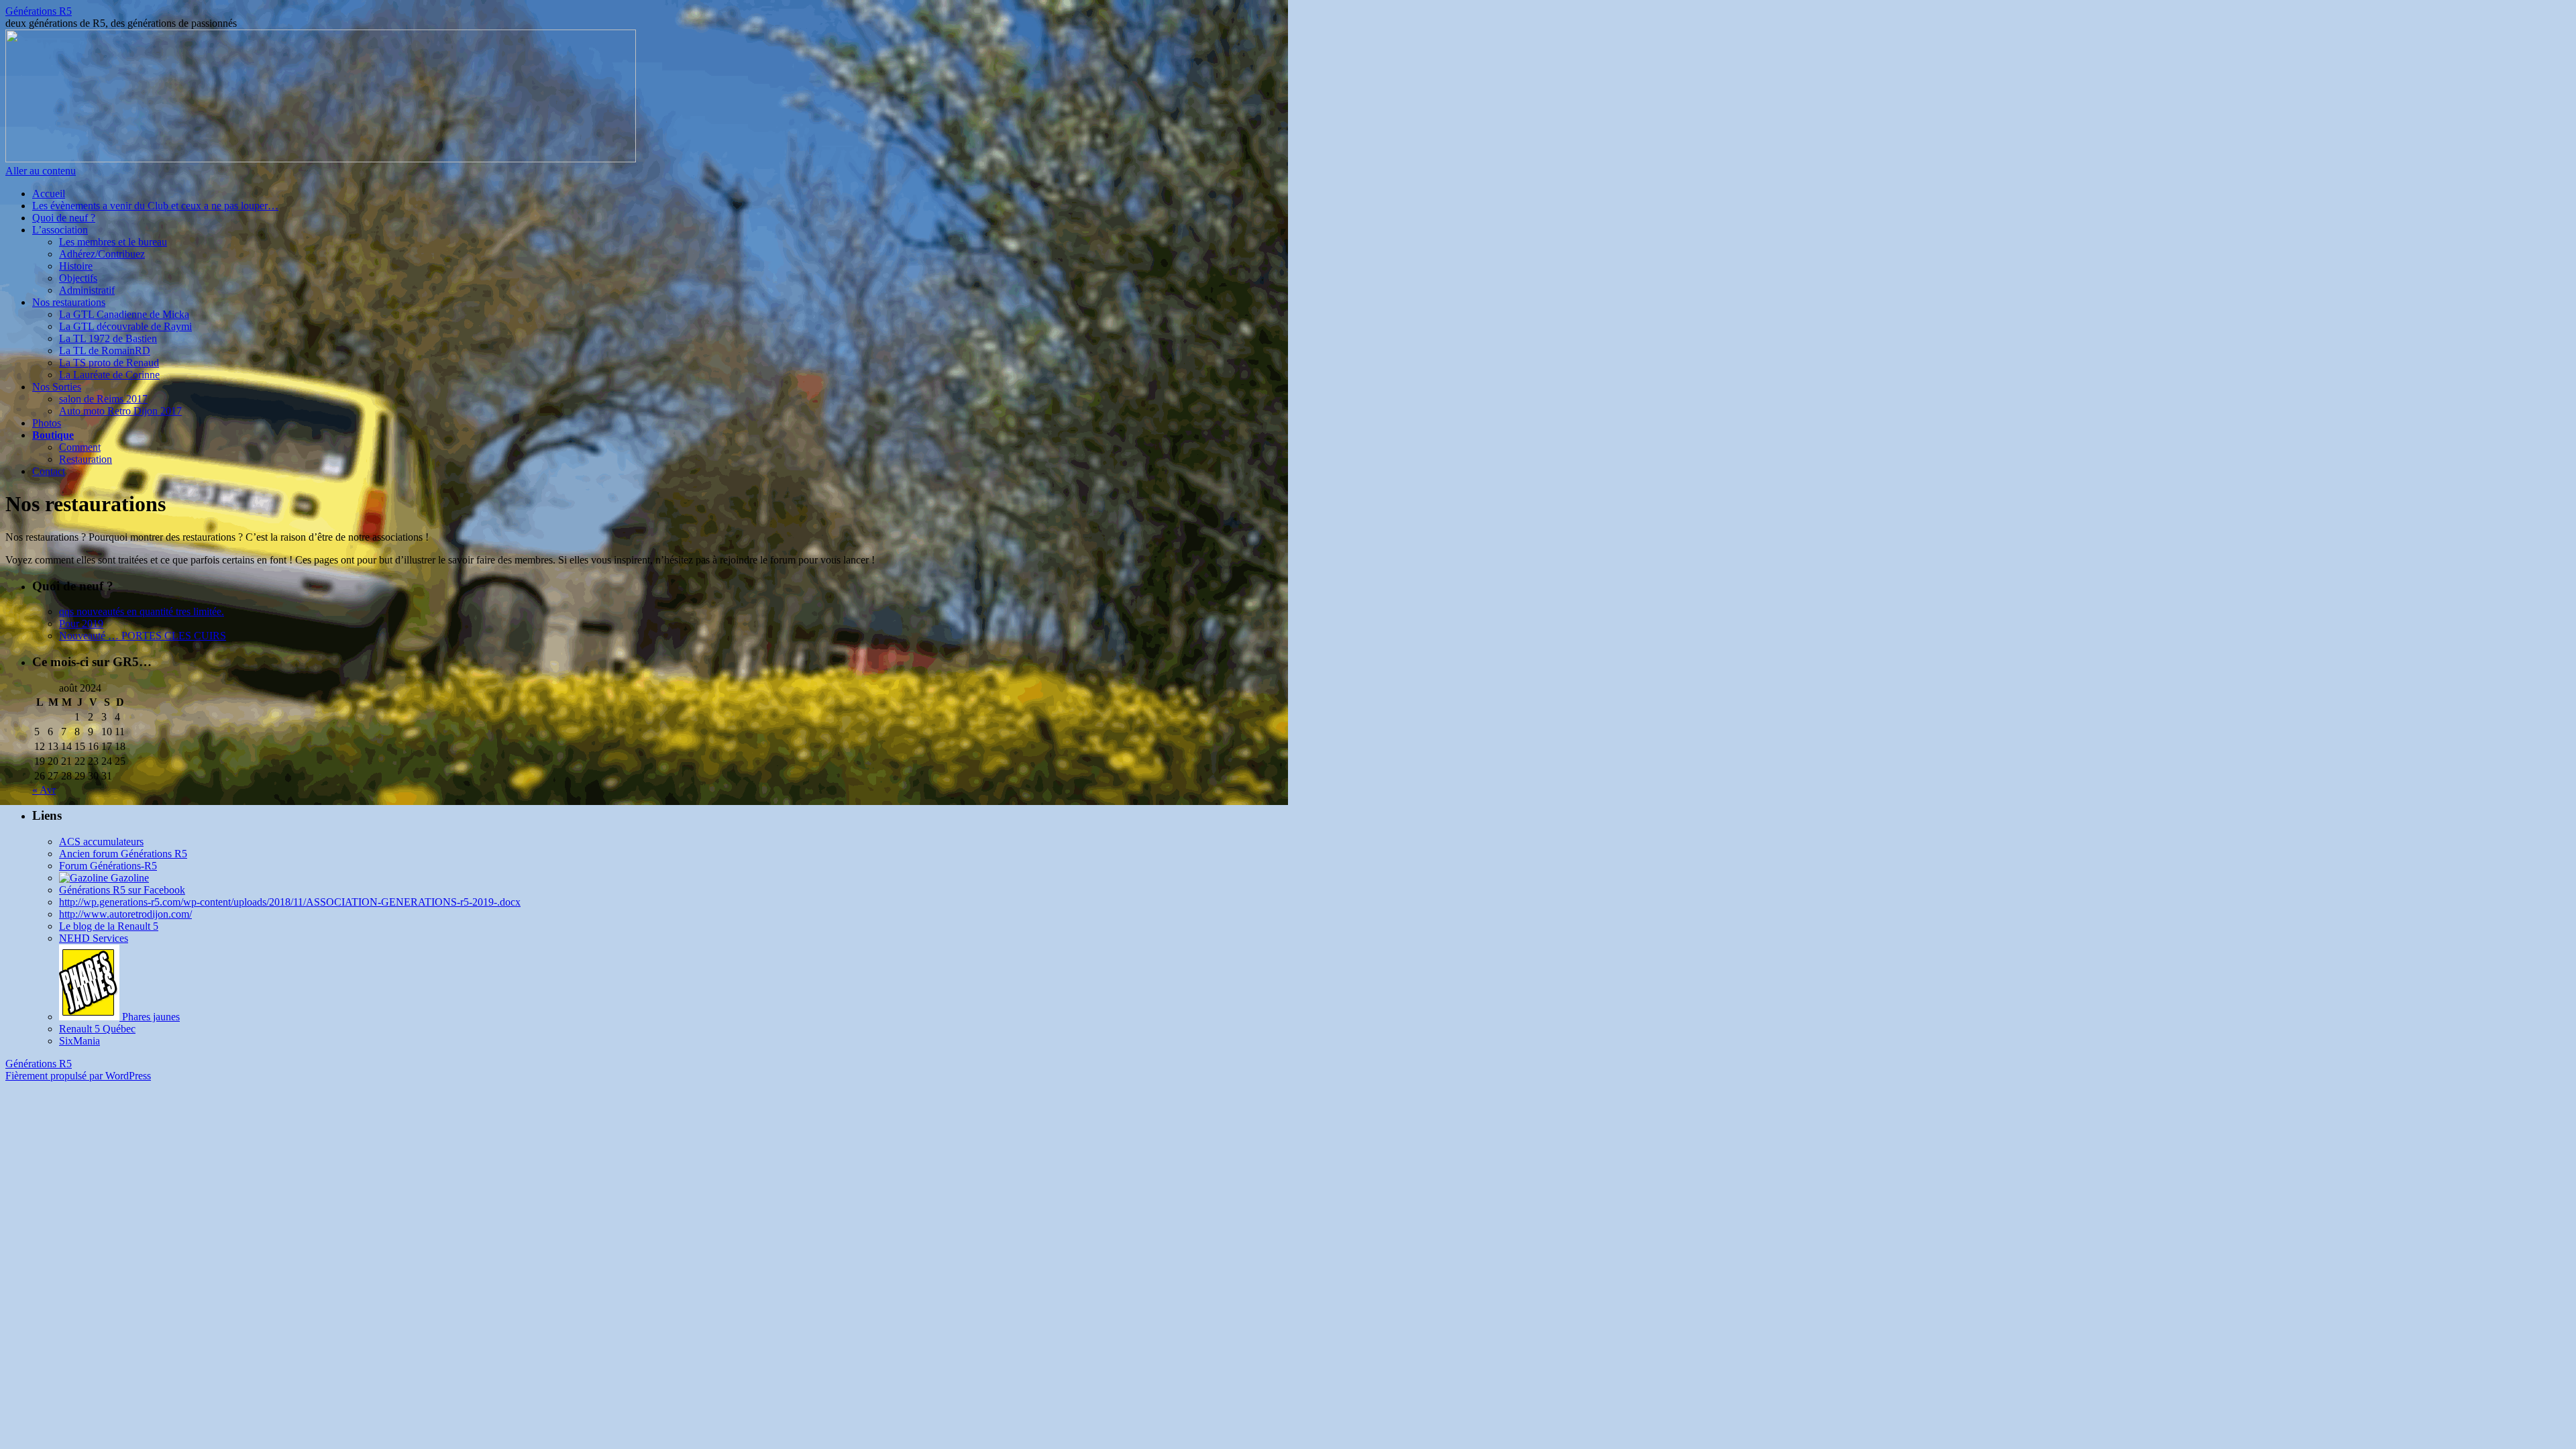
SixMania (79, 1041)
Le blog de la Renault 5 (109, 926)
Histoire (76, 266)
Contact (49, 471)
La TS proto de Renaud (109, 363)
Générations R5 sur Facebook (122, 890)
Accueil (49, 194)
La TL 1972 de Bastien (108, 338)
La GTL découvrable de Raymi (125, 326)
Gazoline (128, 878)
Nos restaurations (69, 302)
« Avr (44, 790)
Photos (47, 423)
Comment (80, 447)
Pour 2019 (81, 624)
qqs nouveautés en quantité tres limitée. (142, 611)
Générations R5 (39, 11)
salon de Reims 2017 (103, 399)
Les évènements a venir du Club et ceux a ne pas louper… (155, 206)
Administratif (87, 290)
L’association (60, 230)
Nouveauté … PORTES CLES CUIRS (143, 636)
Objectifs (78, 278)
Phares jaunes (150, 1017)
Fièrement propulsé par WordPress (78, 1076)
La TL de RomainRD (105, 351)
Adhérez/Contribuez (102, 254)
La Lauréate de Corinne (109, 375)
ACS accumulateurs (101, 842)
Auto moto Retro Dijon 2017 (120, 411)
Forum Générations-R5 (108, 866)
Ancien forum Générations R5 (123, 854)
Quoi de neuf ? (64, 218)
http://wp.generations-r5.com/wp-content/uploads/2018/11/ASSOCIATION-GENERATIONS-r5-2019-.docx (290, 902)
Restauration (86, 459)
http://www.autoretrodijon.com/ (125, 914)
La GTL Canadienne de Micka (124, 314)
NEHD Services (94, 938)
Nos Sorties (57, 387)
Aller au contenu (41, 171)
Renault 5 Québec (97, 1029)
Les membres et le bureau (113, 242)
